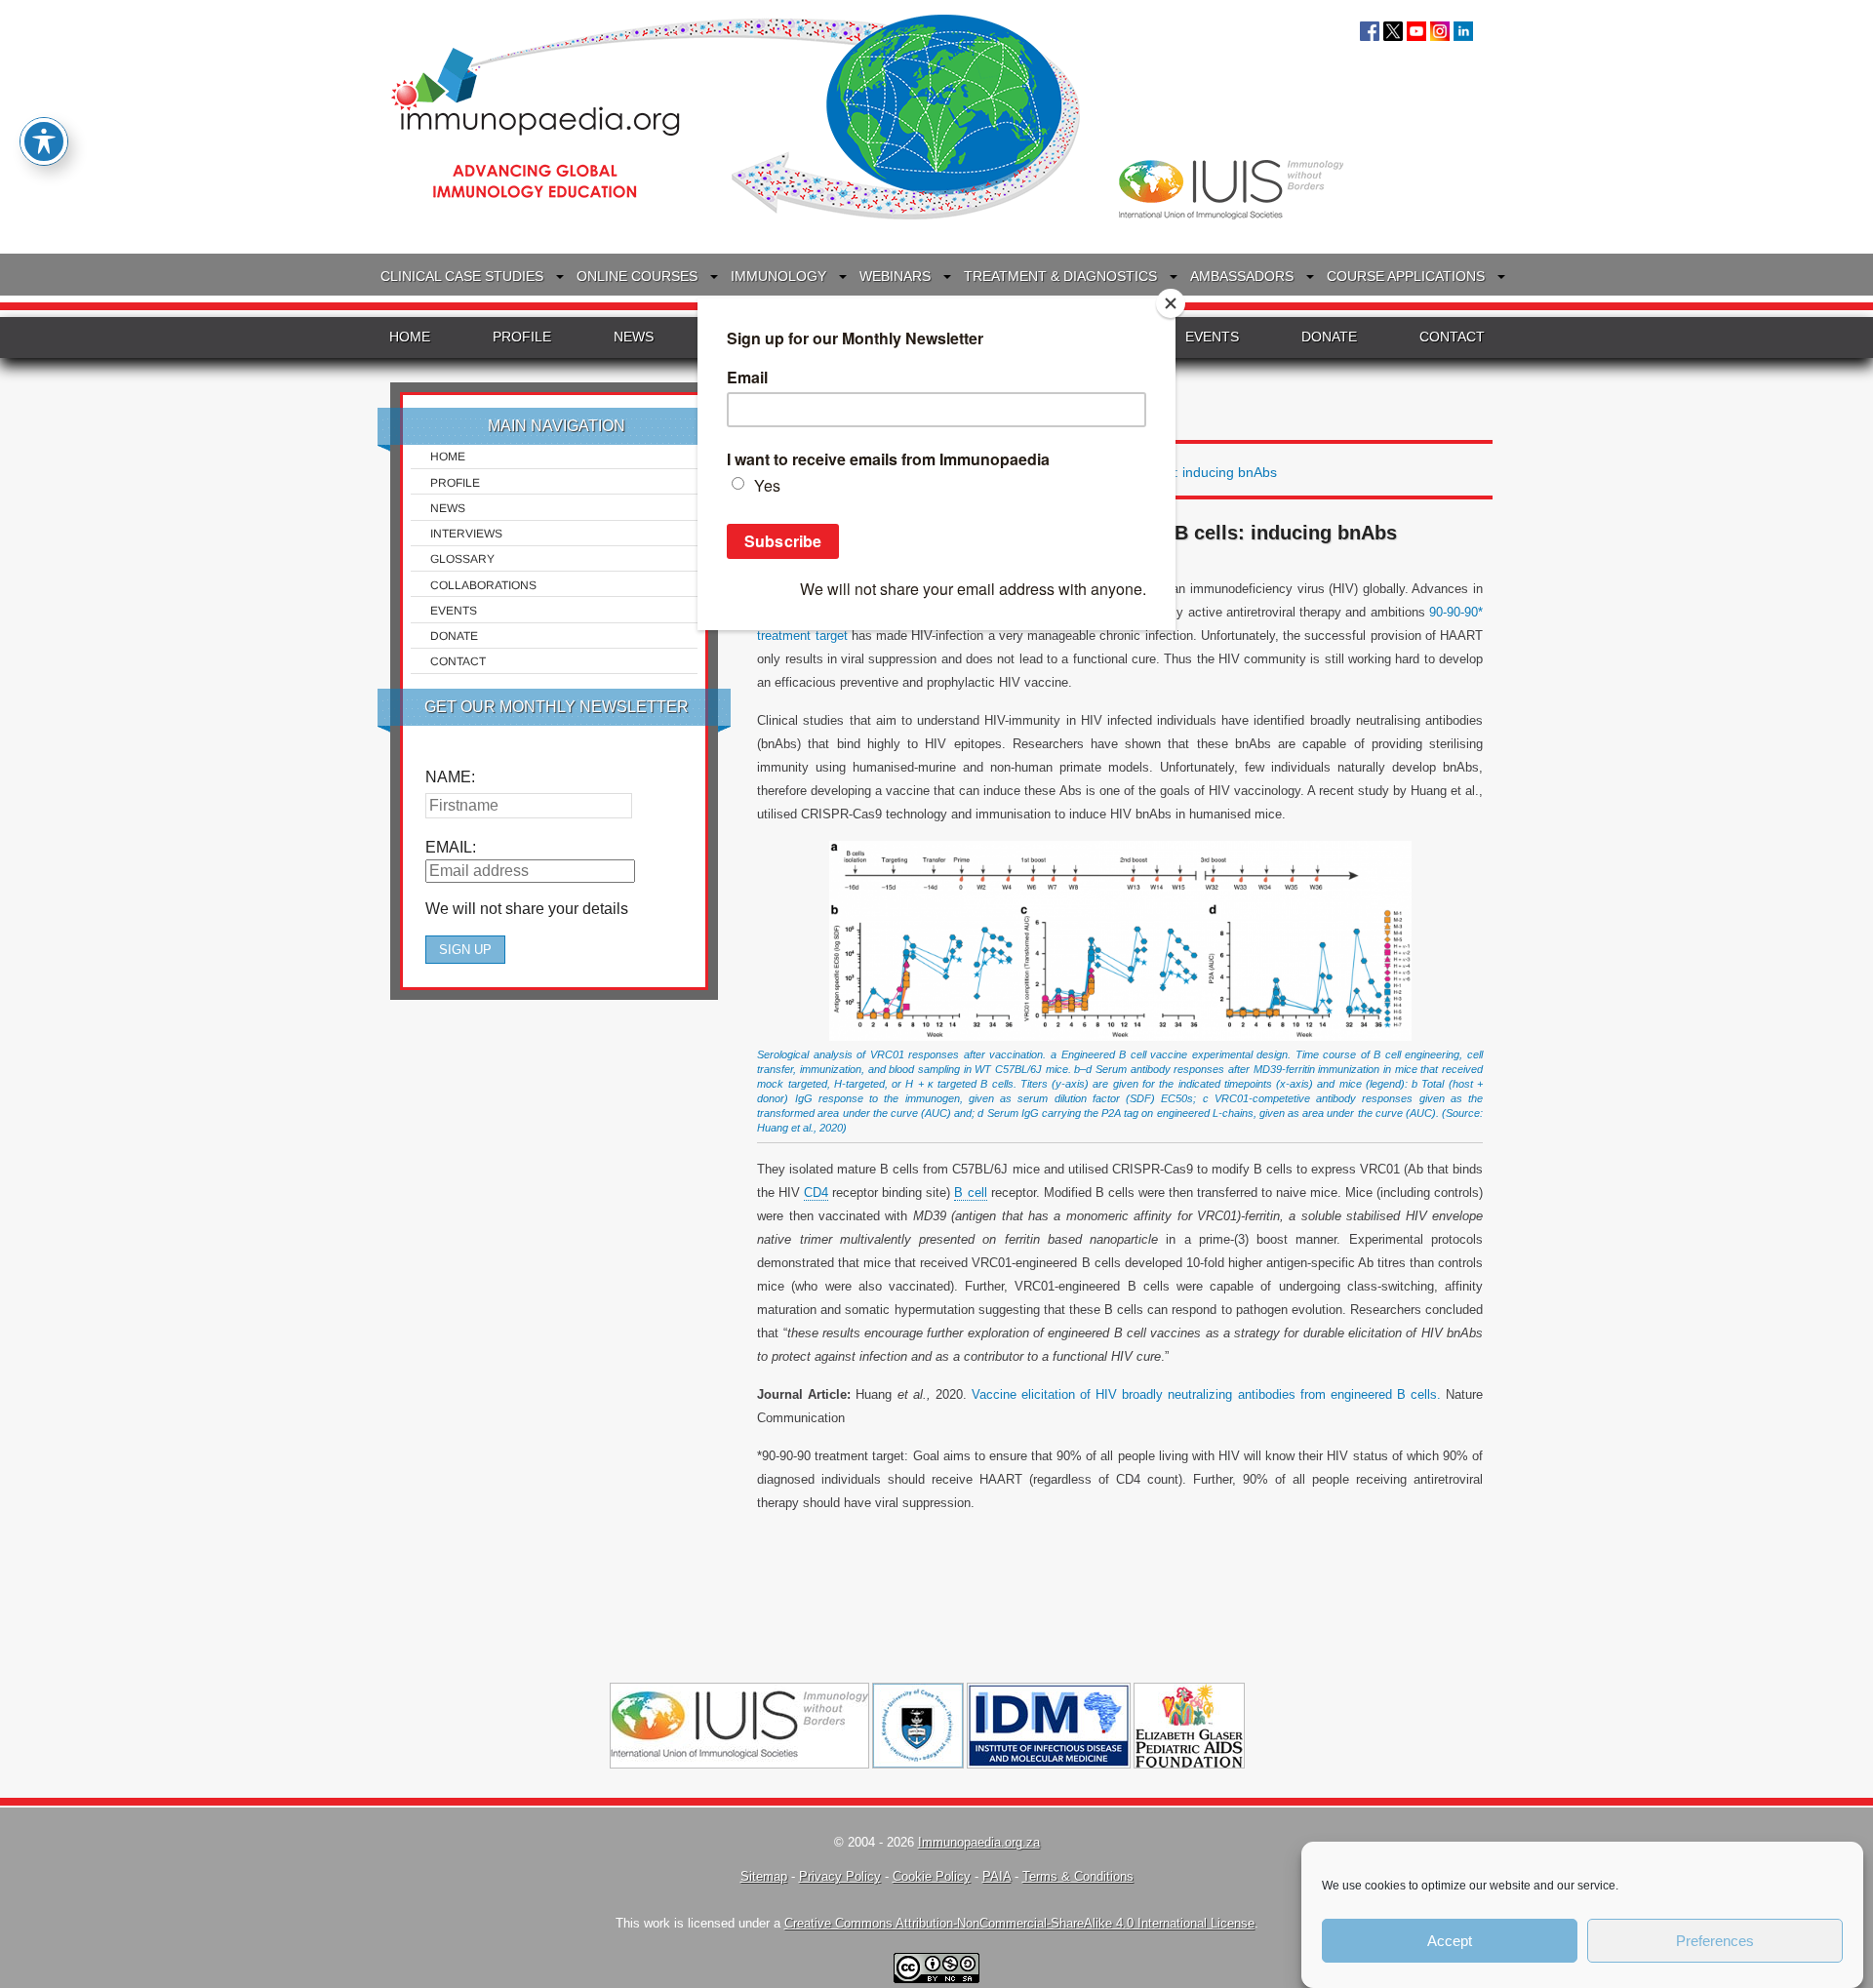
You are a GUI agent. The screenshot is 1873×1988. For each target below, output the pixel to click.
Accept (1450, 1941)
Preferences (1715, 1941)
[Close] (1171, 303)
